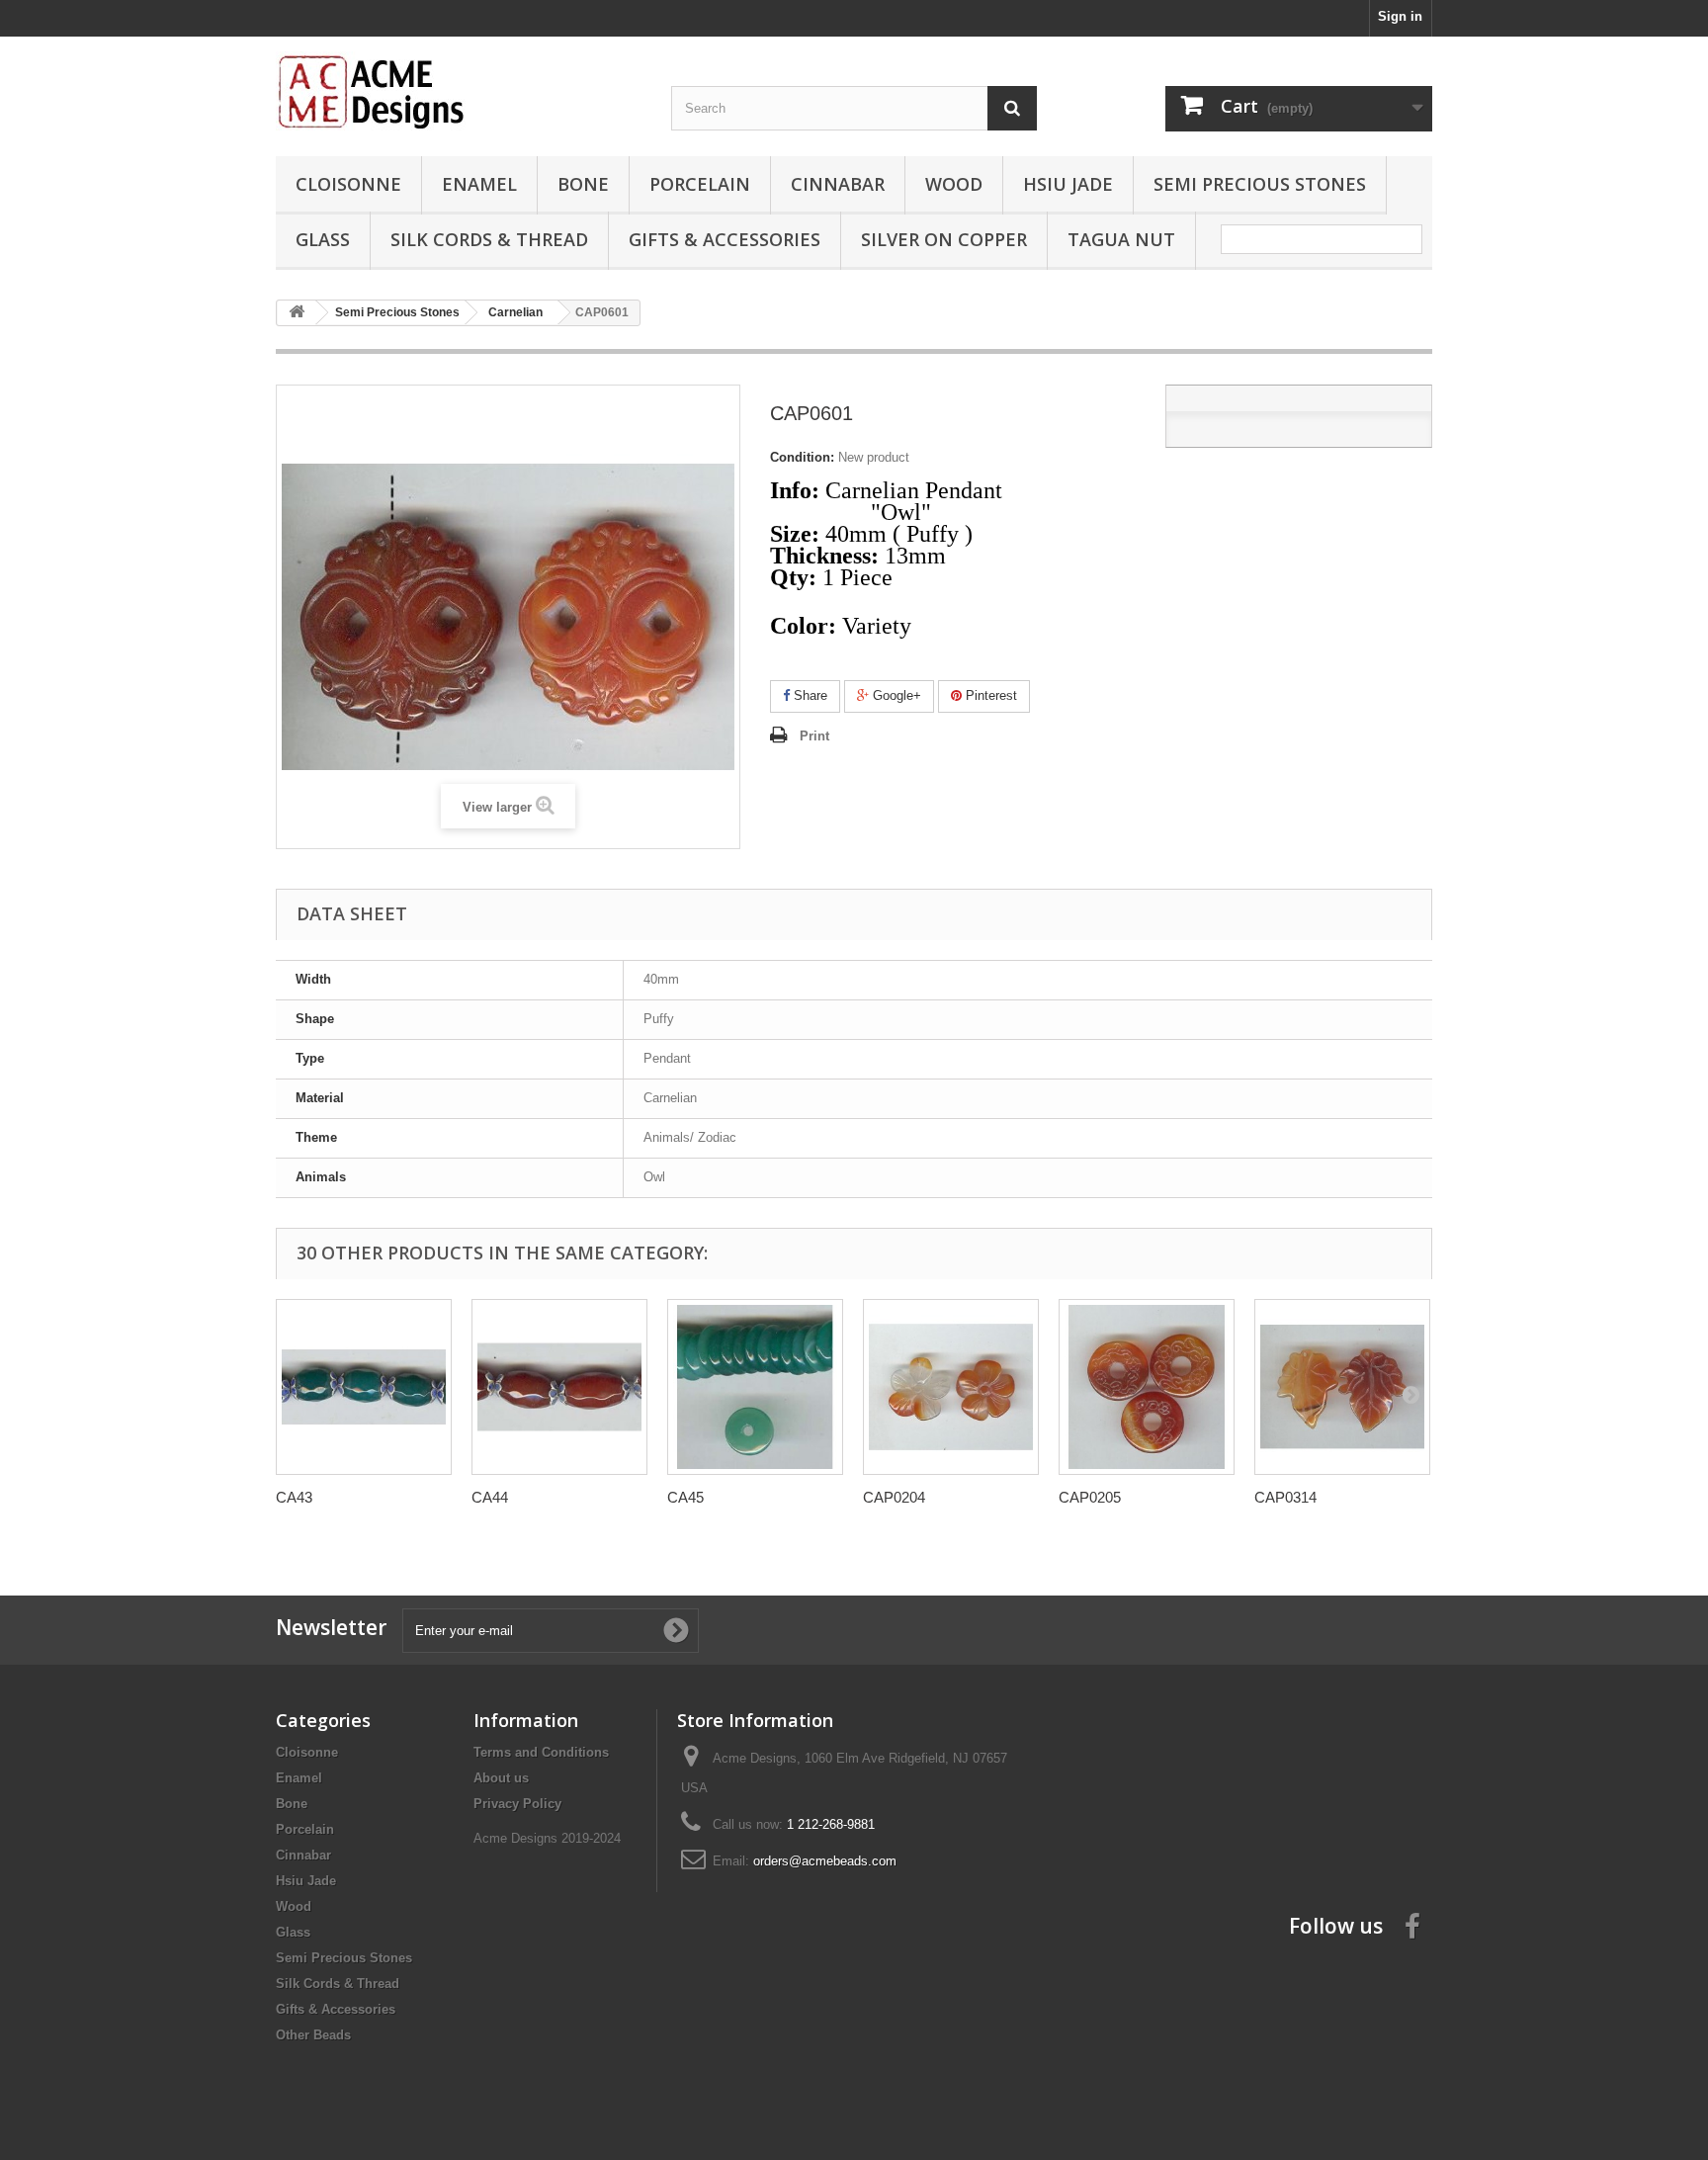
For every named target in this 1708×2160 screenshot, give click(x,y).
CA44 (490, 1497)
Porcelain (700, 184)
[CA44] (559, 1387)
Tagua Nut (1121, 239)
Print (814, 736)
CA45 (685, 1497)
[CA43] (364, 1387)
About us (501, 1778)
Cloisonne (348, 184)
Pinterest (989, 695)
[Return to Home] (297, 313)
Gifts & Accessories (725, 239)
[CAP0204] (951, 1387)
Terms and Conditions (541, 1752)
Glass (323, 239)
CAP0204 (894, 1497)
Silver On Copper (944, 239)
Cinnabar (838, 184)
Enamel (479, 184)
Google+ (895, 695)
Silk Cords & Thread (489, 239)
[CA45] (755, 1387)
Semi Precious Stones (1260, 184)
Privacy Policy (517, 1804)
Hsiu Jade (1068, 184)
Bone (583, 184)
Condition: (802, 457)
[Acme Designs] (459, 91)
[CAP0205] (1147, 1387)
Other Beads (313, 2035)
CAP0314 (1285, 1497)
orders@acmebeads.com (825, 1861)
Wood (954, 184)
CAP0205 (1090, 1497)
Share (809, 695)
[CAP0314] (1342, 1387)
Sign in (1400, 16)
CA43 (294, 1497)
